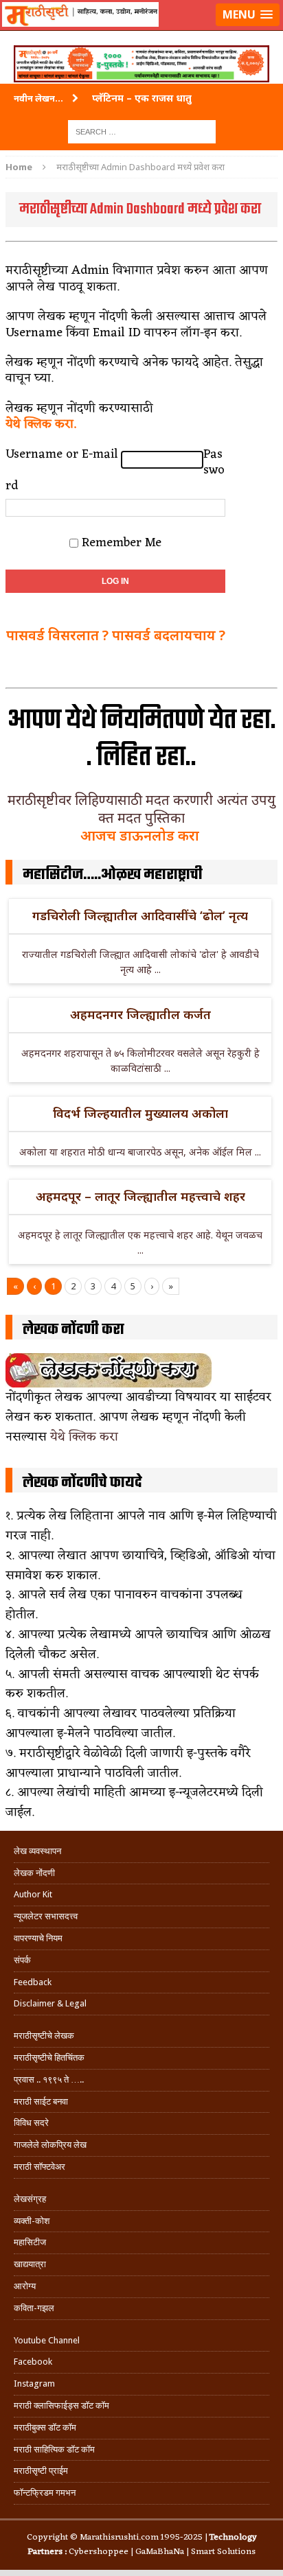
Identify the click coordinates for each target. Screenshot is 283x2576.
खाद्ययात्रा (30, 2264)
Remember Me (122, 542)
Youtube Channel (47, 2340)
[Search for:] (142, 131)
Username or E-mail (62, 455)
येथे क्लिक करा (84, 1437)
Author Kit (33, 1894)
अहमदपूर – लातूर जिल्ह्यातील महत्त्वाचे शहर (140, 1196)
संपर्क (22, 1960)
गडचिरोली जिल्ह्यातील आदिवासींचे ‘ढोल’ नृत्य (140, 915)
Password (115, 471)
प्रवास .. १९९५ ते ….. (49, 2080)
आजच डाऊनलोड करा (141, 835)
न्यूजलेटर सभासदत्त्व (46, 1916)
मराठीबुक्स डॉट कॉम (45, 2427)
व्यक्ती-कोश (32, 2221)
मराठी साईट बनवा (41, 2101)
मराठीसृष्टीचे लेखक (44, 2036)
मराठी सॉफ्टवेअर (39, 2167)
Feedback (33, 1982)
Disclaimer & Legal (50, 2003)
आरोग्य (25, 2286)
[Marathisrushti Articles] (141, 32)
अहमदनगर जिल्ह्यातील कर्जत (140, 1014)
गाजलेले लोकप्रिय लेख (50, 2145)
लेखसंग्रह (30, 2199)
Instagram (34, 2384)
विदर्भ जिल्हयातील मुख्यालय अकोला (140, 1113)
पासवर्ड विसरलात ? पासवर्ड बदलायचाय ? (116, 635)
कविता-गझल (34, 2308)
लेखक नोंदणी (34, 1873)
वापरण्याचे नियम (38, 1938)
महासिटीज (30, 2242)
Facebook (33, 2362)
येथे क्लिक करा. (41, 424)
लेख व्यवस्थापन (37, 1851)
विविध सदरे (31, 2123)
